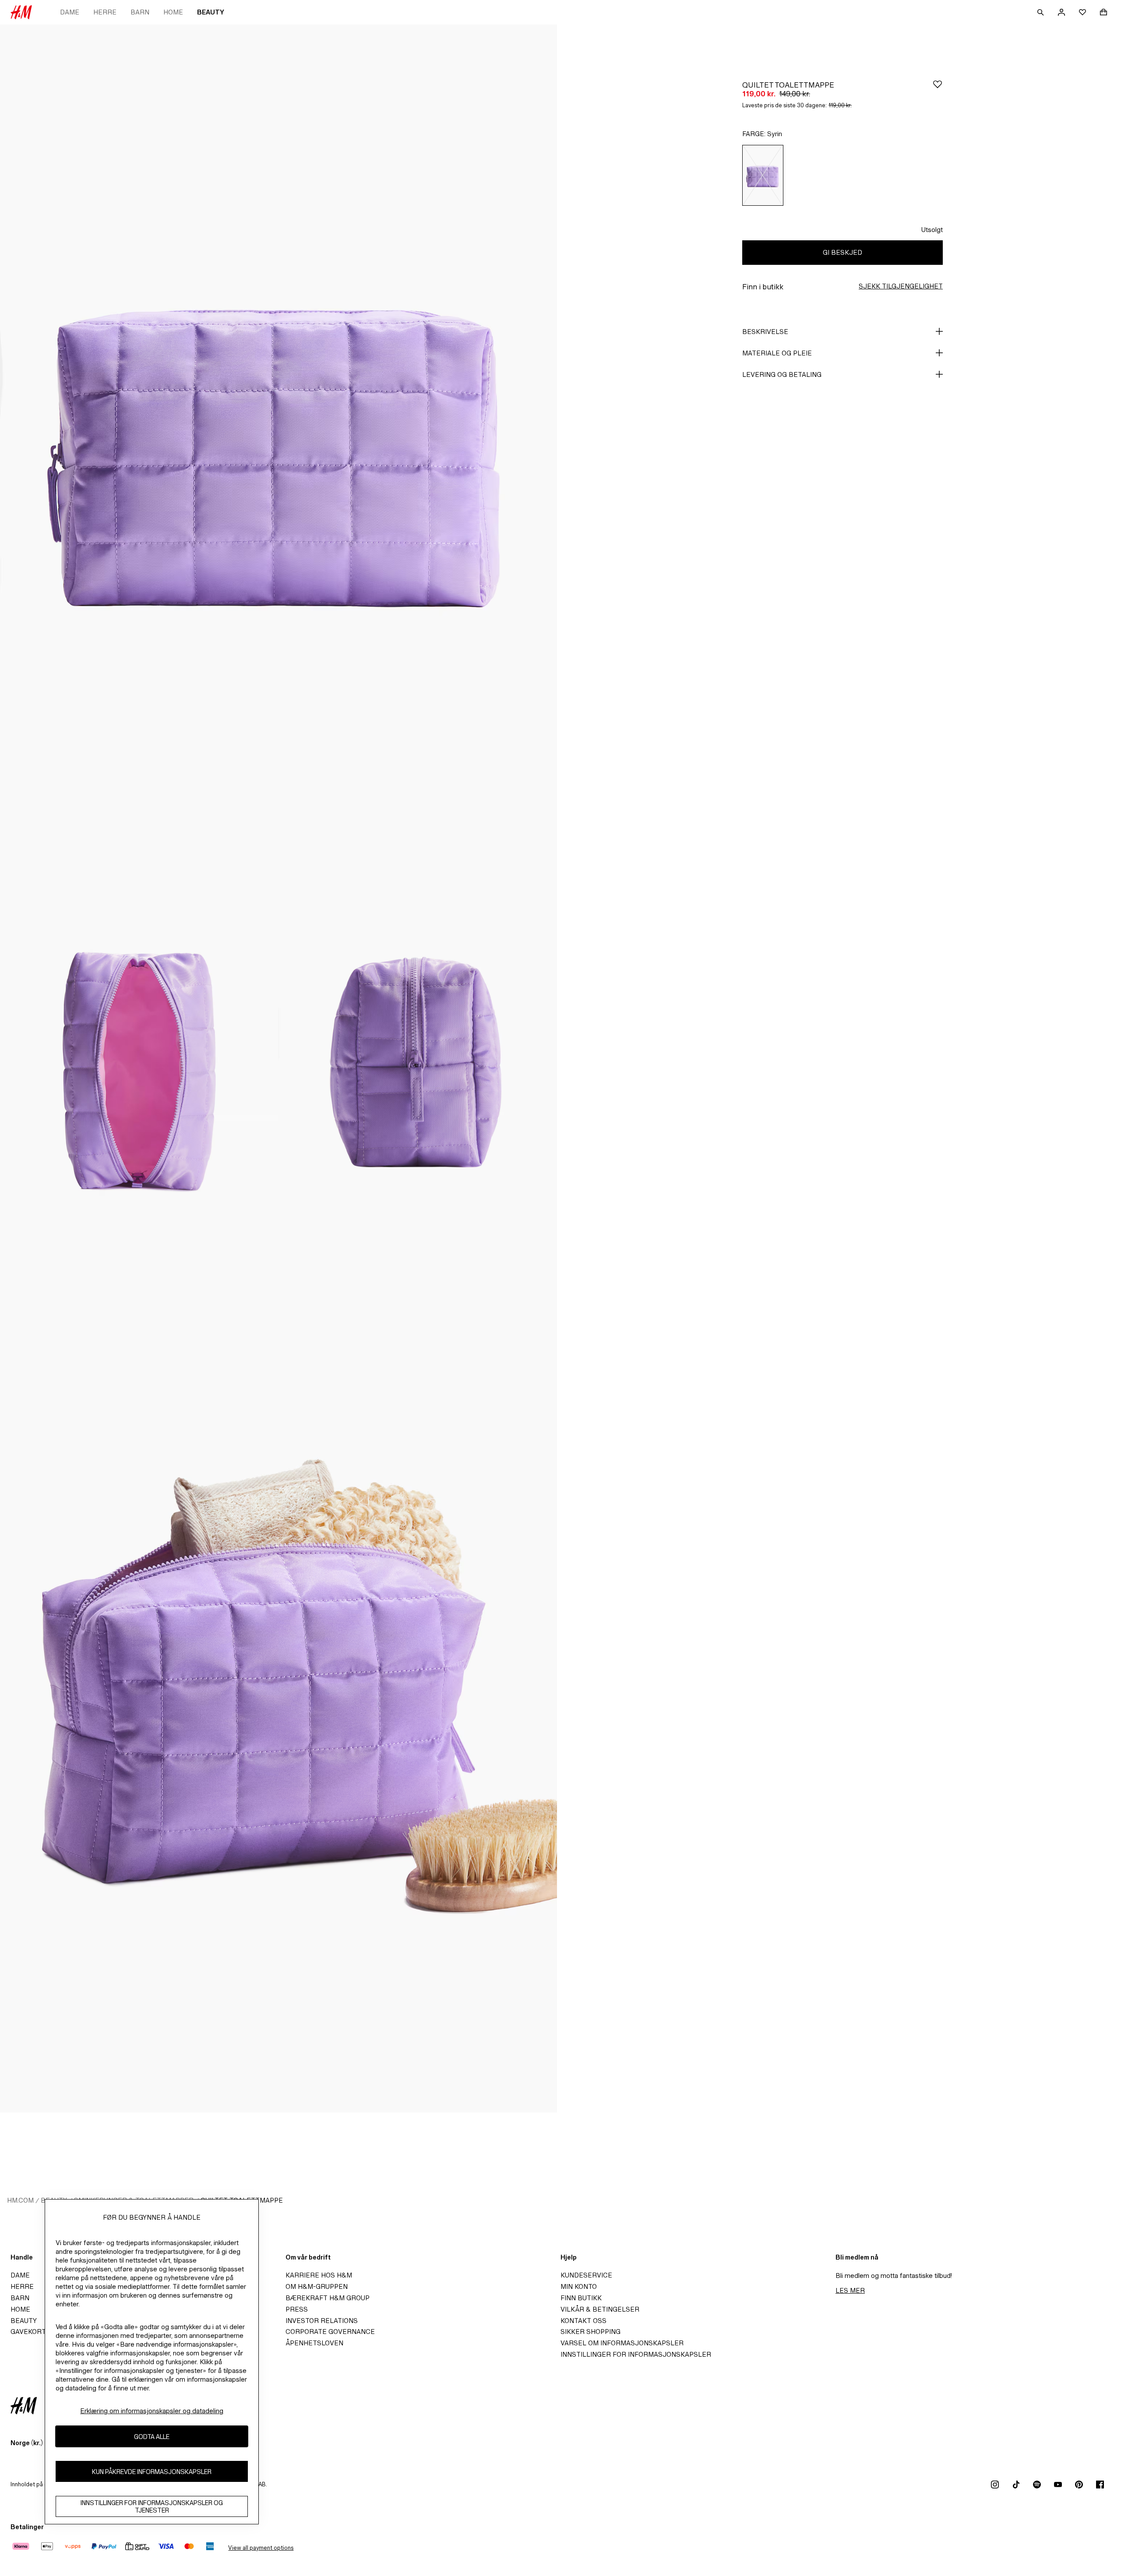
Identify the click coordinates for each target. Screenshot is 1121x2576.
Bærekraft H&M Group (328, 2298)
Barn (140, 12)
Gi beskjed (843, 252)
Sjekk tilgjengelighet (901, 286)
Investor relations (322, 2321)
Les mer (850, 2290)
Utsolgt (932, 230)
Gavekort (28, 2332)
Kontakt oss (583, 2321)
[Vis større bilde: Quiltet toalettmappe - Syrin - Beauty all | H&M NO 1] (278, 442)
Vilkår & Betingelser (600, 2309)
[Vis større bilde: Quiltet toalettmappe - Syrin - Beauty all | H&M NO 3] (418, 1068)
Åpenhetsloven (314, 2343)
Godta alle (152, 2437)
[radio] (763, 175)
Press (297, 2309)
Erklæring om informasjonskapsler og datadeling (152, 2411)
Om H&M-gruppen (317, 2286)
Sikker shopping (590, 2332)
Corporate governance (330, 2332)
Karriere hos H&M (319, 2275)
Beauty (211, 12)
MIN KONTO (579, 2286)
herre (105, 12)
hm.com (20, 2200)
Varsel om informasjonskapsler (622, 2343)
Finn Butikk (581, 2298)
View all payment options (261, 2548)
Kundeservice (586, 2275)
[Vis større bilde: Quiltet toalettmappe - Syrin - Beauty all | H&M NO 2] (139, 1068)
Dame (70, 12)
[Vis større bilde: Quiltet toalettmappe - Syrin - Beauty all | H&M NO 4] (278, 1695)
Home (173, 12)
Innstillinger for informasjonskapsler (636, 2354)
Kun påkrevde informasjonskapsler (152, 2472)
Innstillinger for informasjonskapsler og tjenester (152, 2506)
